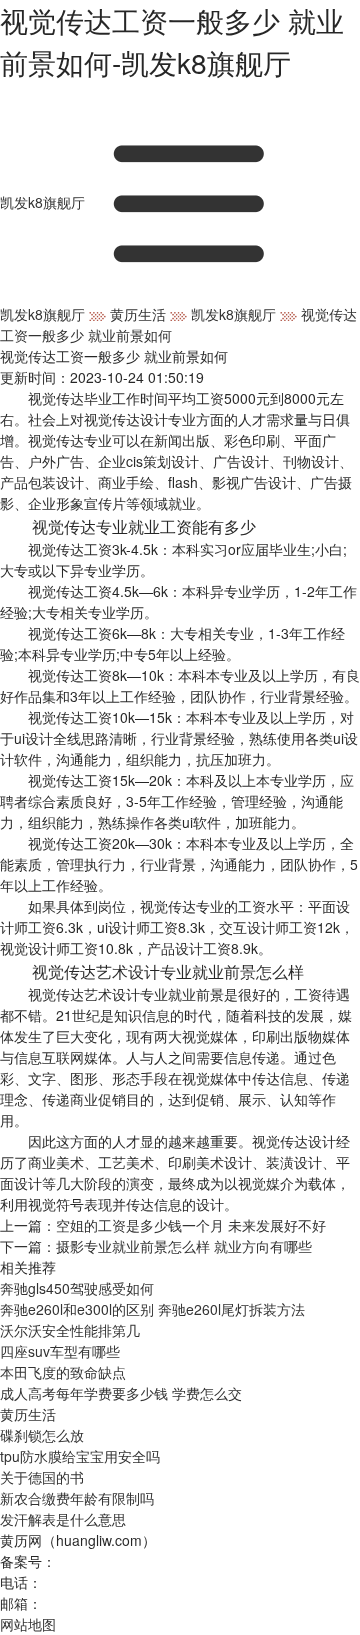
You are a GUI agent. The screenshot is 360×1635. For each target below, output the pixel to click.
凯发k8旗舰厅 (42, 202)
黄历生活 (138, 314)
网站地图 (28, 1624)
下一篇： (156, 1246)
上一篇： (163, 1225)
